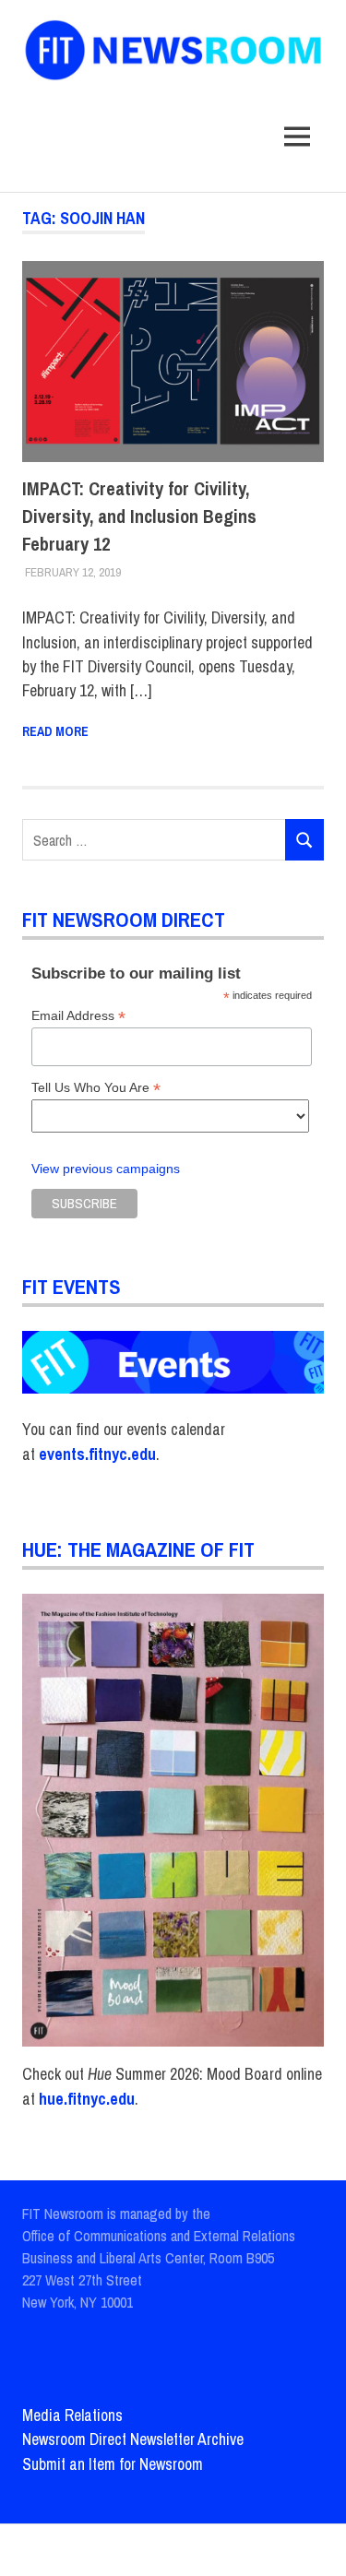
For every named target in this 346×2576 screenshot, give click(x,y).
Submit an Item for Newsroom (113, 2464)
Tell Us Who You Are (96, 1088)
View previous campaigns (106, 1169)
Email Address (78, 1016)
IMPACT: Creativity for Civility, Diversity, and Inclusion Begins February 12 (139, 516)
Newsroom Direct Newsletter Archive (133, 2439)
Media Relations (72, 2415)
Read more (55, 731)
